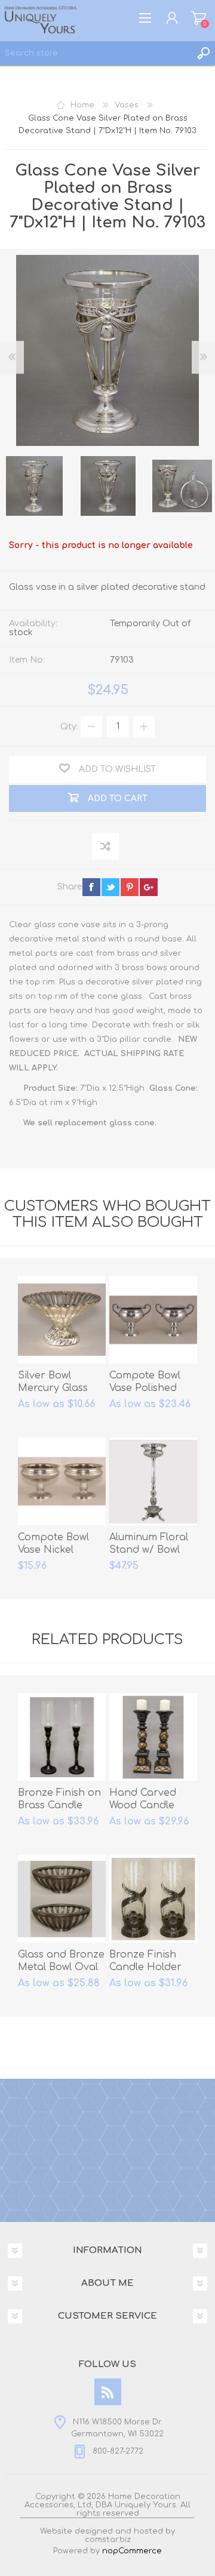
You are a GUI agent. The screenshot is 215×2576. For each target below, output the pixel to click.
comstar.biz (108, 2540)
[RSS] (108, 2392)
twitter (110, 887)
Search (203, 53)
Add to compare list (106, 847)
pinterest (130, 887)
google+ (149, 887)
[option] (108, 486)
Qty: (69, 726)
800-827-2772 (118, 2451)
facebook (91, 887)
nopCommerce (132, 2551)
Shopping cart (199, 18)
